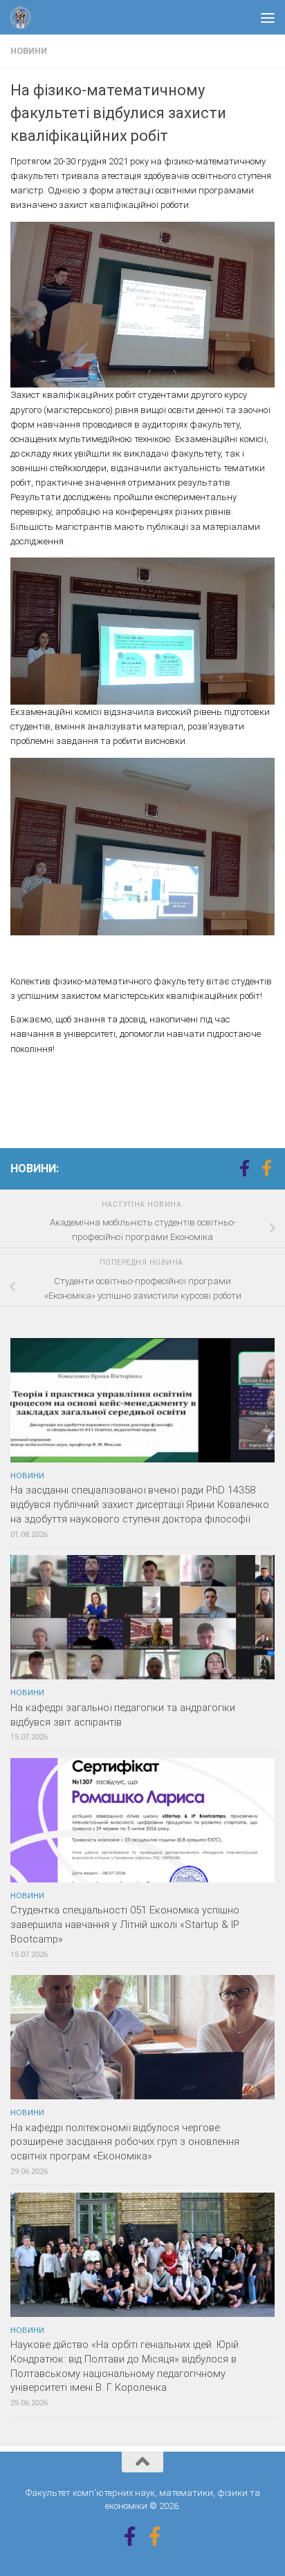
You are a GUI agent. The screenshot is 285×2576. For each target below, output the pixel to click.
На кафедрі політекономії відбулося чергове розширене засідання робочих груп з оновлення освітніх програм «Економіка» (125, 2142)
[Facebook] (244, 1168)
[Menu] (268, 17)
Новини (29, 51)
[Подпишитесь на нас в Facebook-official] (266, 1168)
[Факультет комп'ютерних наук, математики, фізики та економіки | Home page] (25, 17)
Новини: (35, 1168)
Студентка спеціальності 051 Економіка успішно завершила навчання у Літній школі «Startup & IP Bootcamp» (125, 1925)
